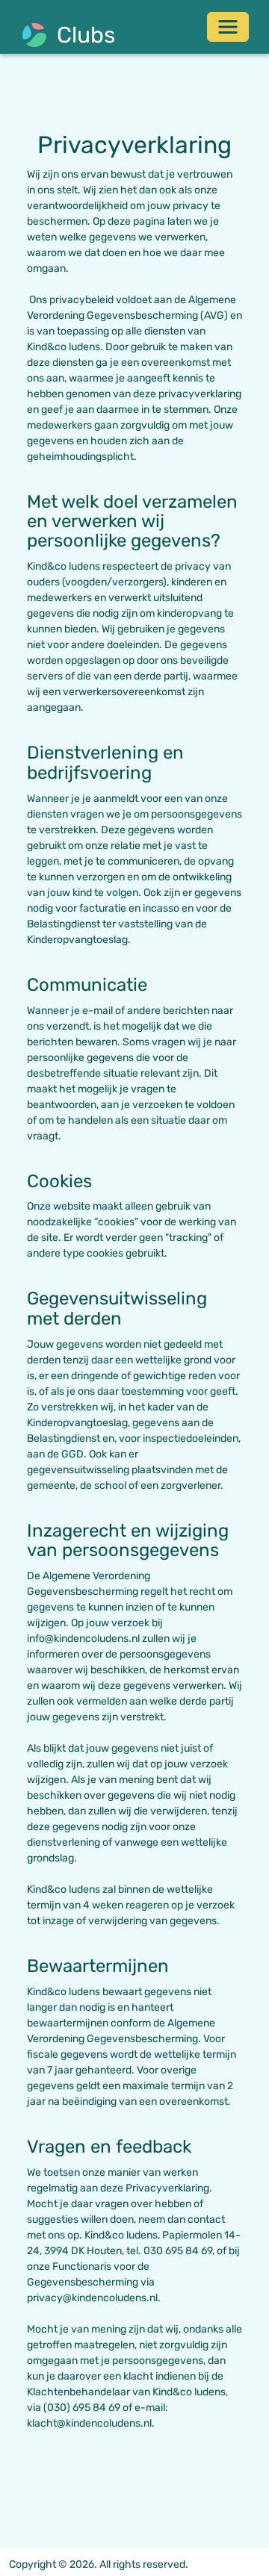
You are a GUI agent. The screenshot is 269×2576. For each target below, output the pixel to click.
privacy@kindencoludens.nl (92, 2298)
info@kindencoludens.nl (83, 1639)
